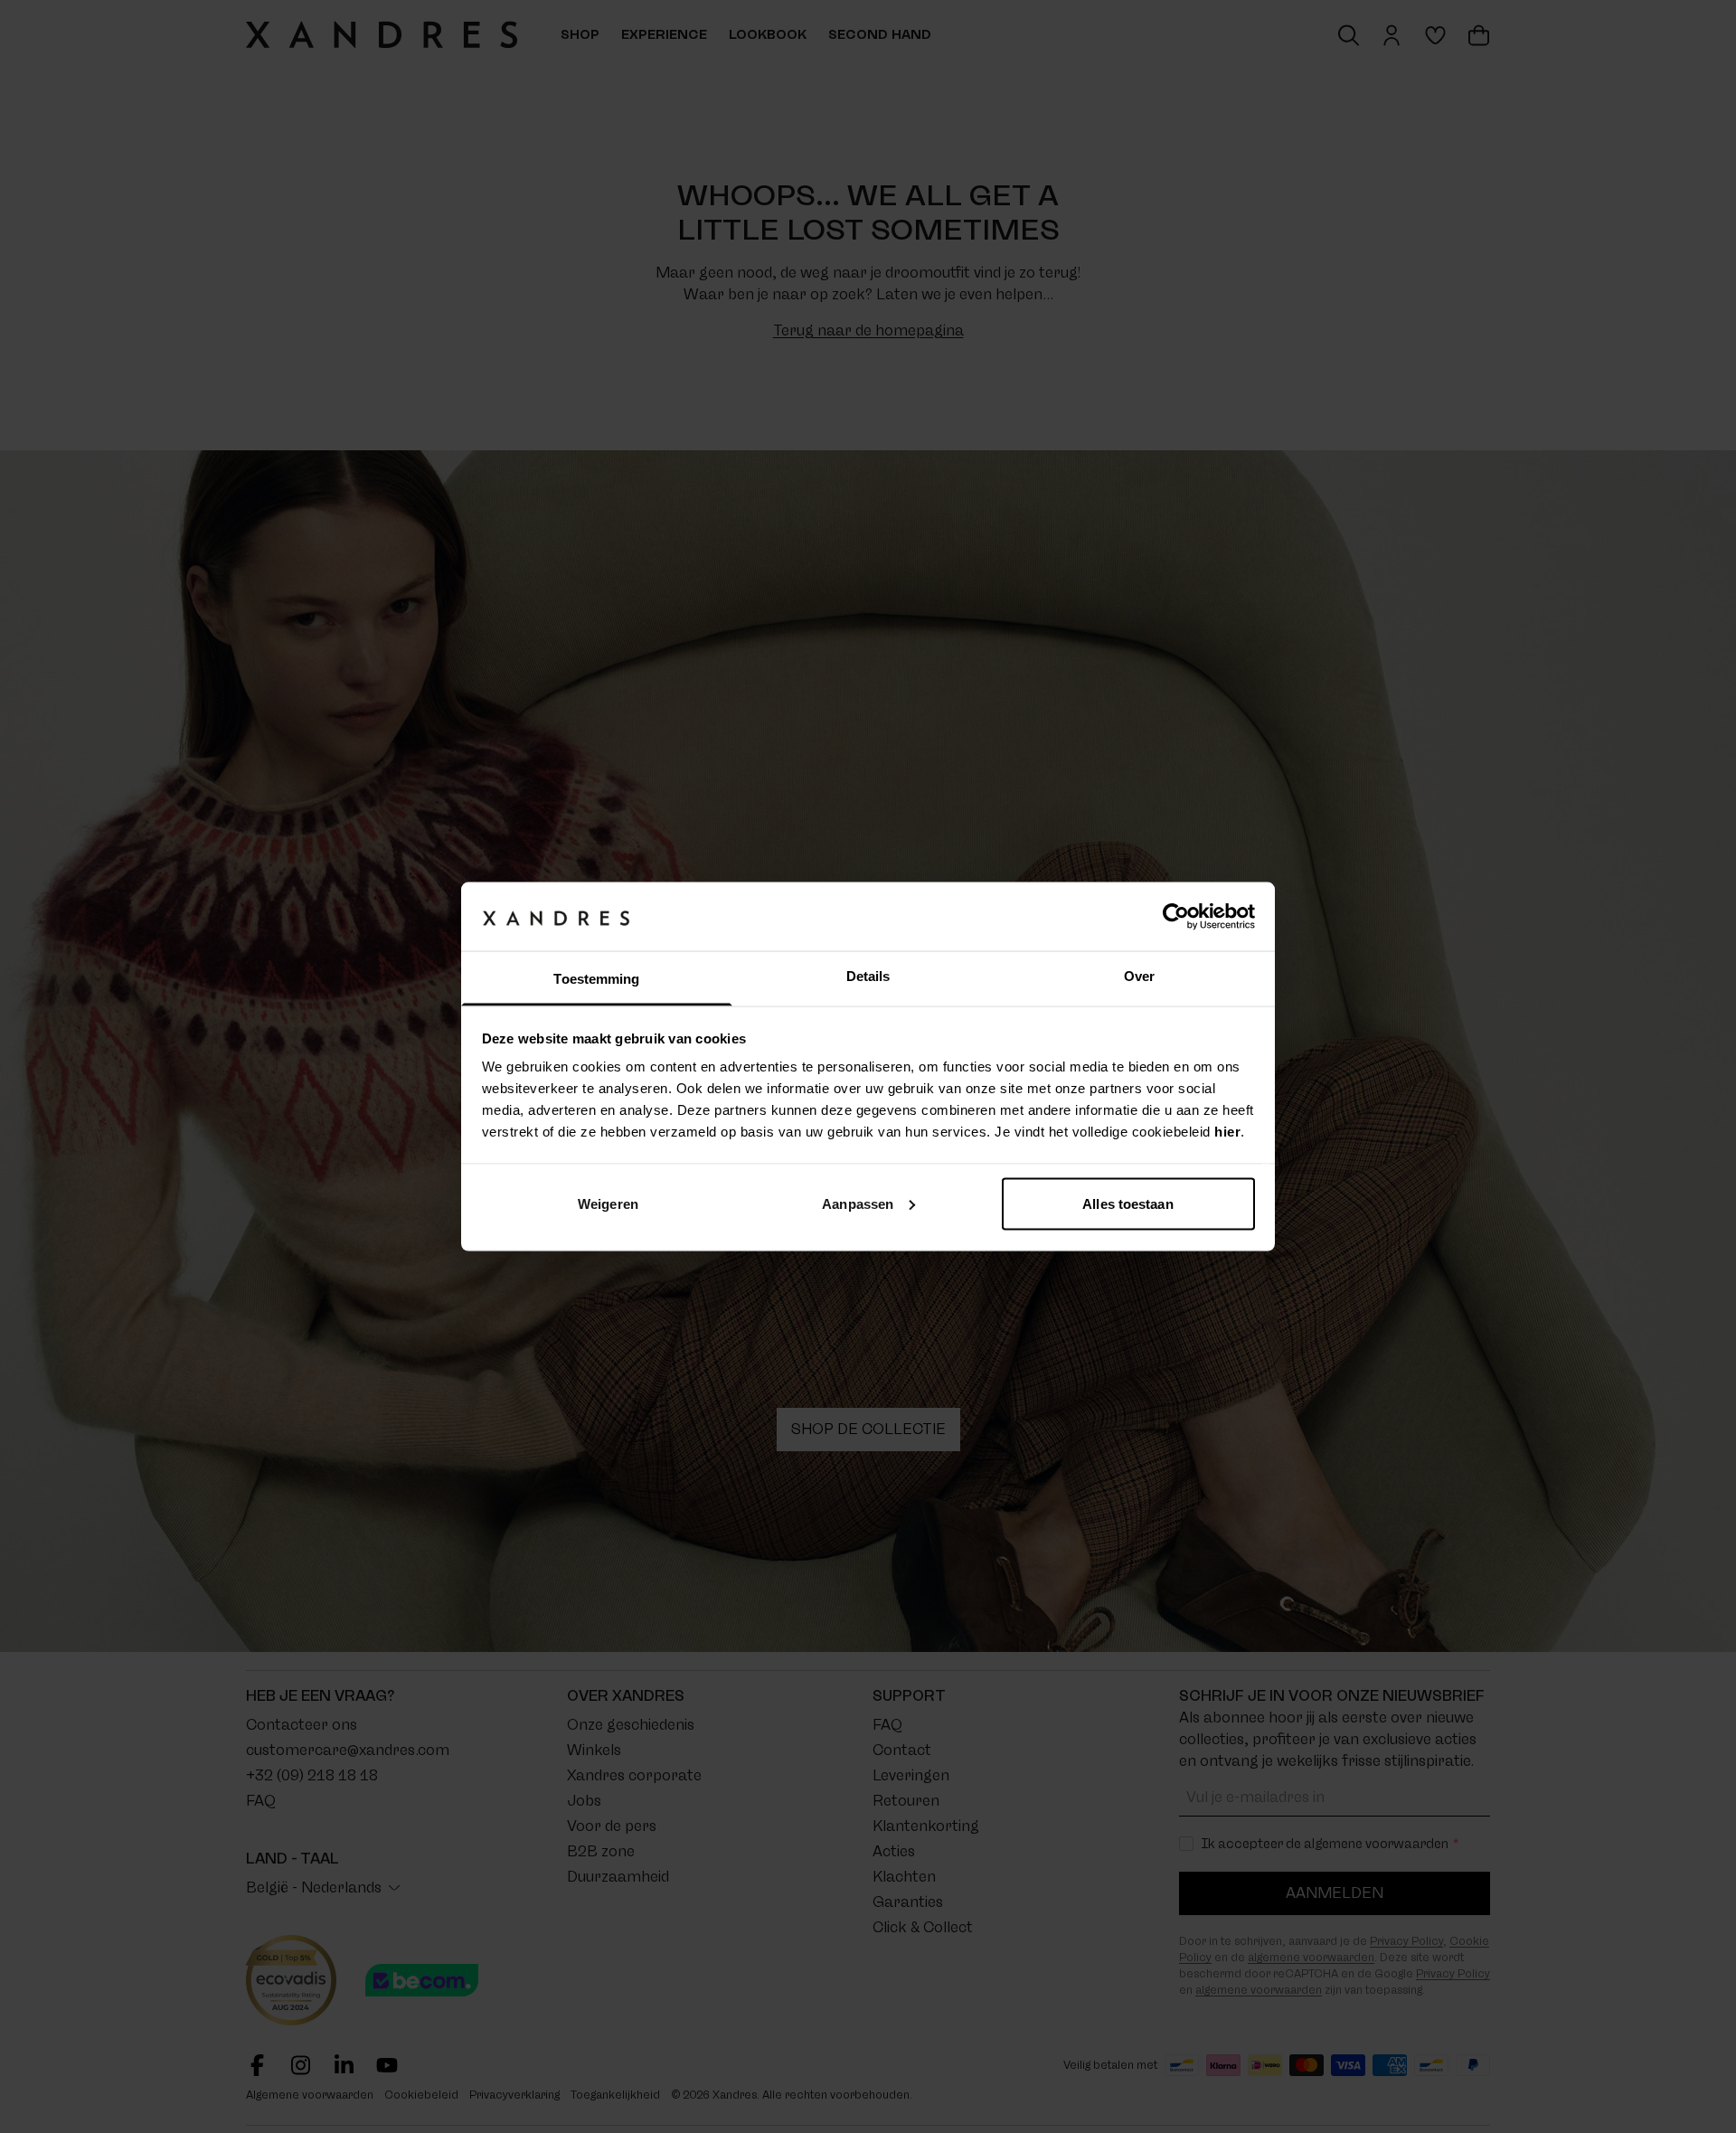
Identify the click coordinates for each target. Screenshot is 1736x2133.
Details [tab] (868, 976)
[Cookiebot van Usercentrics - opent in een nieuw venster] (1176, 916)
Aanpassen (858, 1203)
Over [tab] (1139, 976)
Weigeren (608, 1203)
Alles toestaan (1127, 1203)
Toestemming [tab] (596, 979)
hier (1227, 1132)
